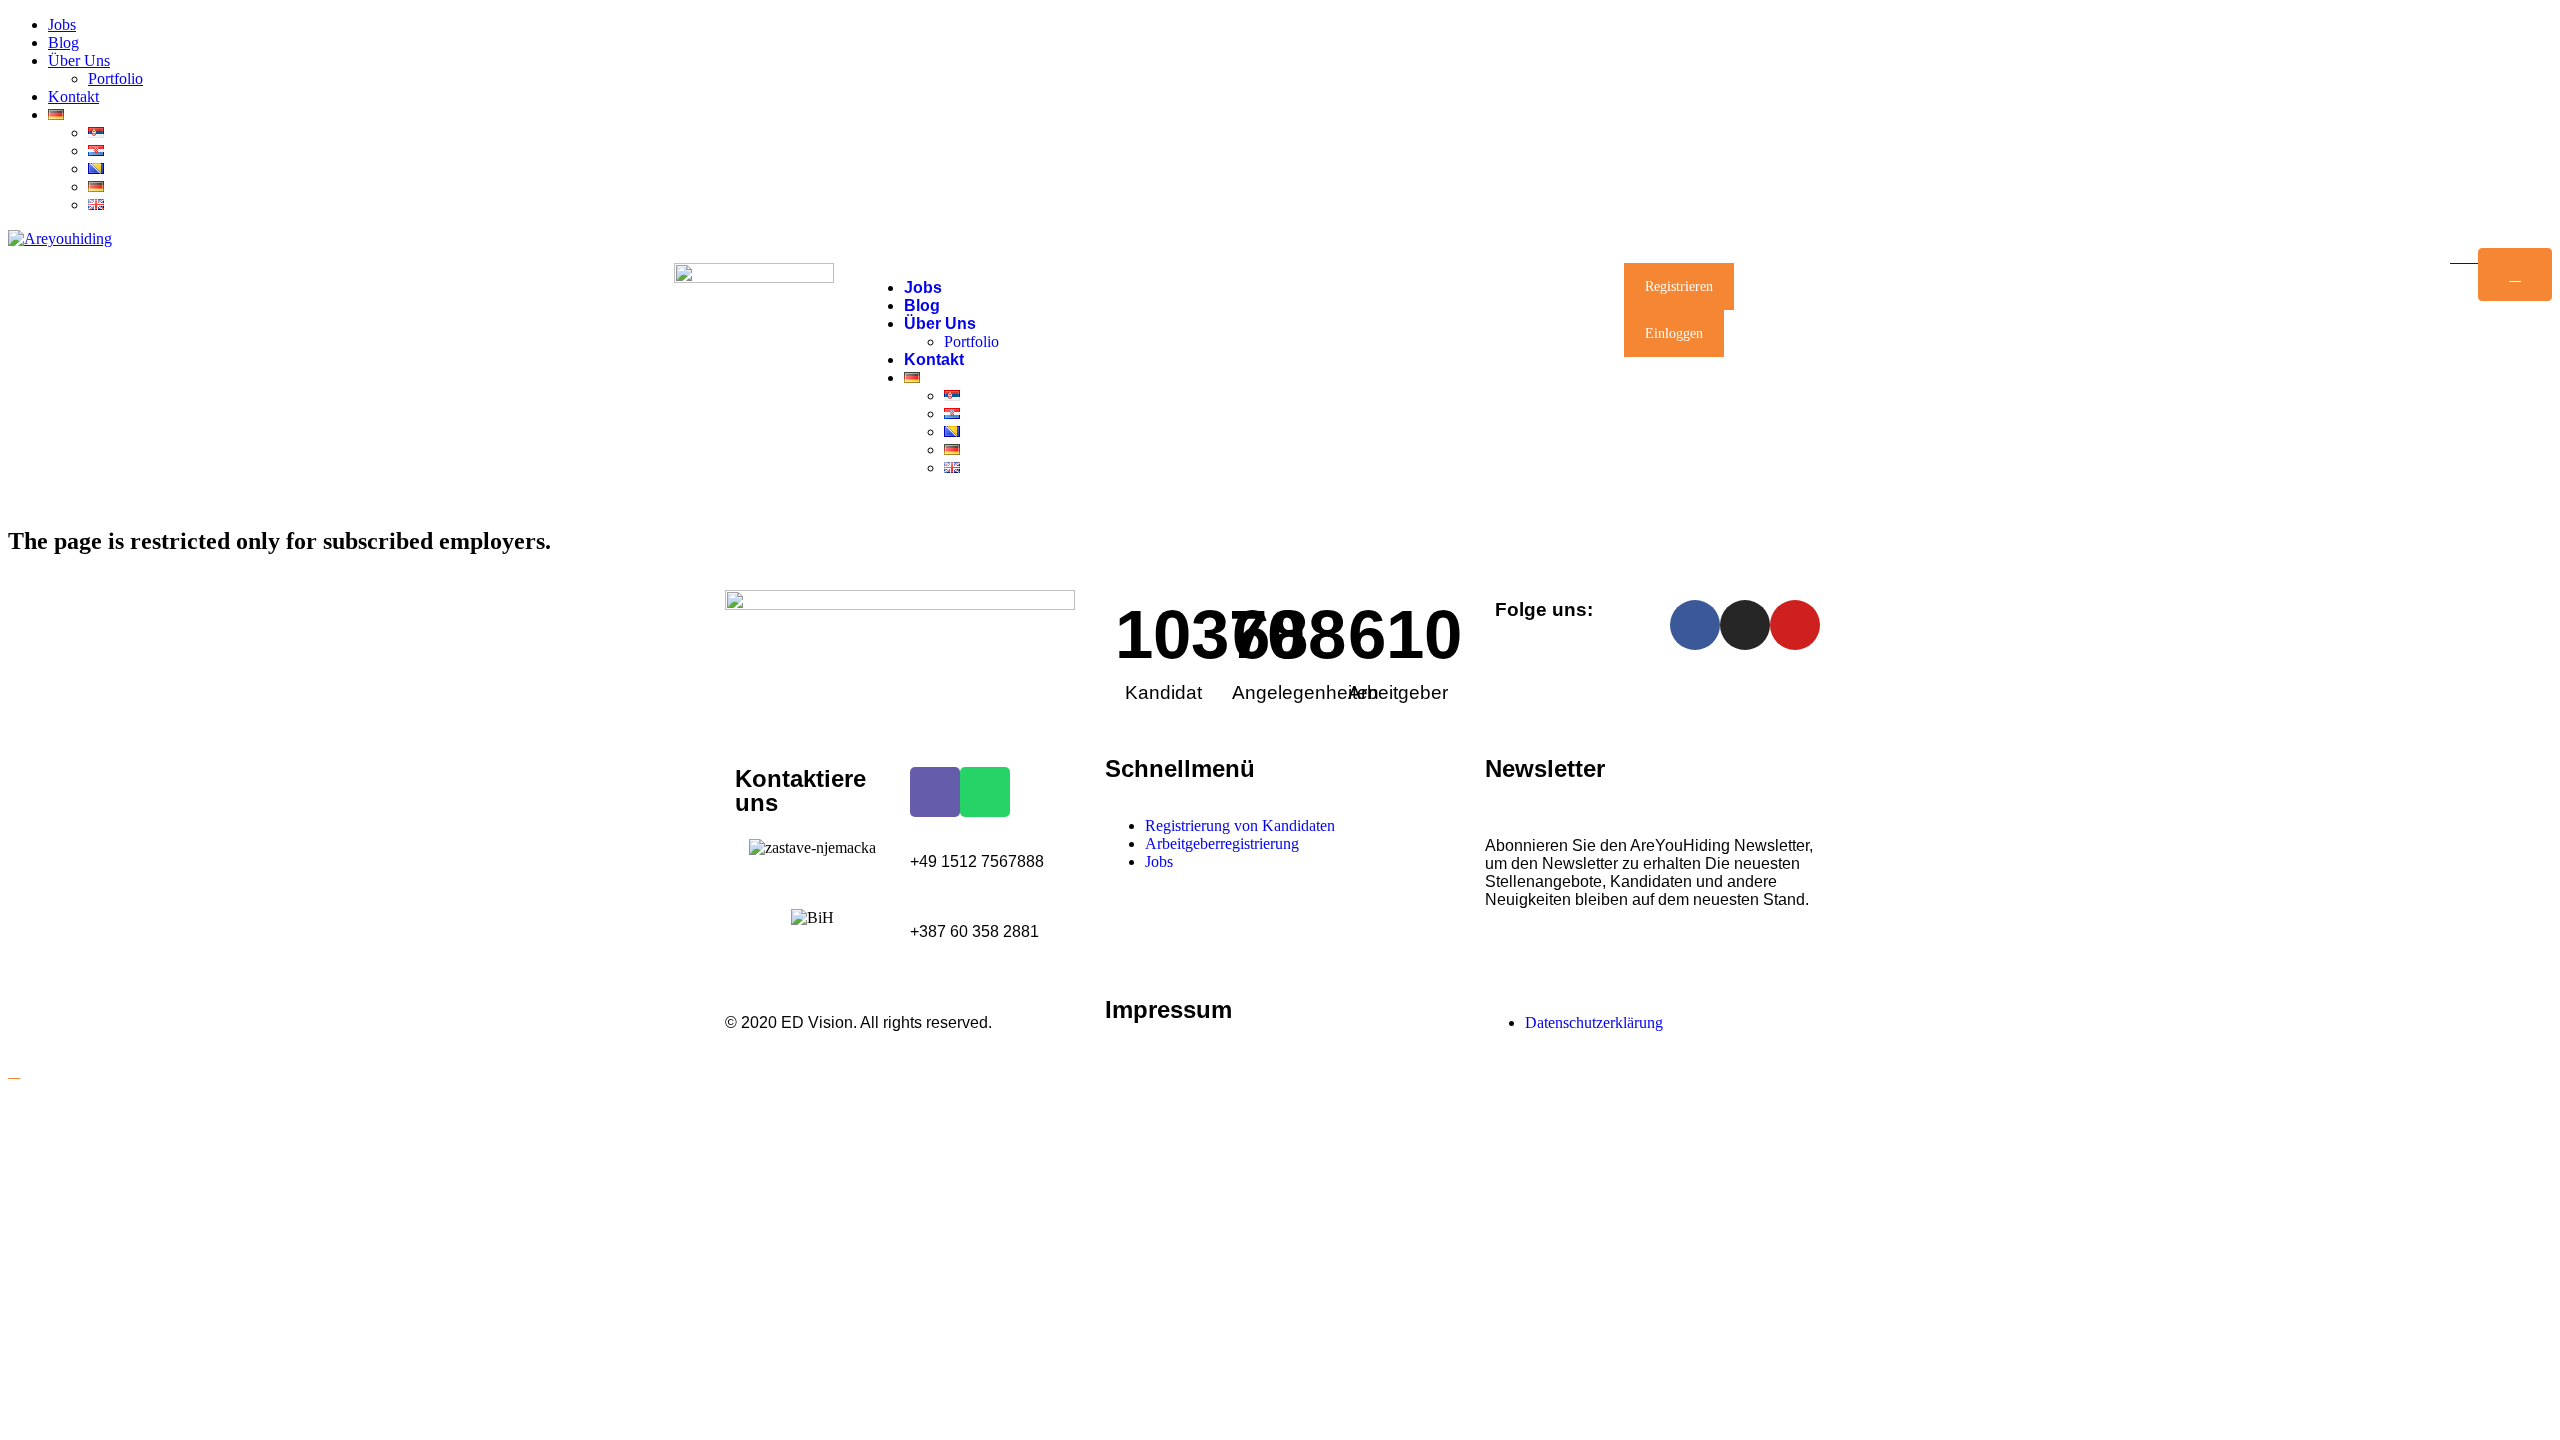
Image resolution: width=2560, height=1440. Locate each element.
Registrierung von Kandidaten (1240, 825)
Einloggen (1674, 333)
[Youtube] (1795, 625)
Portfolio (115, 78)
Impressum (1168, 1009)
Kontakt (73, 96)
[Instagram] (1745, 625)
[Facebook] (1695, 625)
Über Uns (79, 60)
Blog (63, 42)
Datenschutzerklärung (1594, 1022)
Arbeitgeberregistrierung (1222, 843)
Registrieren (1679, 286)
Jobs (62, 24)
